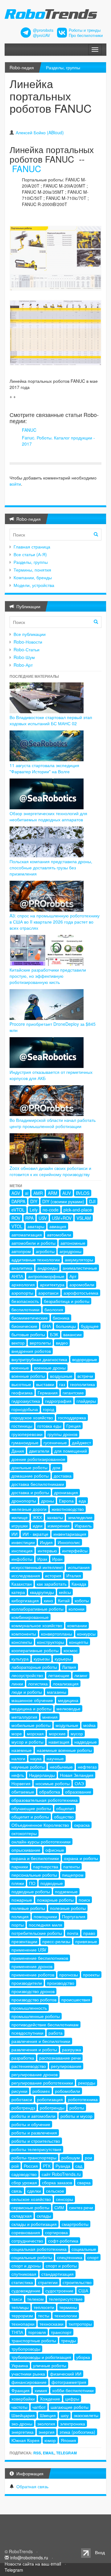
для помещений (71, 1451)
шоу (65, 2415)
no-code (51, 1210)
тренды (68, 2340)
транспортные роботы (34, 2340)
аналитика (22, 1268)
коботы (82, 1600)
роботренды (52, 2108)
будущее (90, 1326)
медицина (68, 1700)
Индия (46, 1542)
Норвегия (21, 1783)
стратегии (48, 2282)
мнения (50, 1717)
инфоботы (22, 1559)
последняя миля (45, 1925)
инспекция (22, 1551)
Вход (100, 2552)
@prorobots (43, 30)
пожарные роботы (55, 1900)
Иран (57, 1559)
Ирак (42, 1559)
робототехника (83, 2099)
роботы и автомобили (33, 2116)
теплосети (44, 2307)
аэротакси (48, 1293)
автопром (21, 1251)
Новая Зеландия (77, 1775)
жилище (20, 1517)
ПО (32, 1883)
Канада (79, 1584)
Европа (66, 1501)
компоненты (24, 1634)
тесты (44, 2315)
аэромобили (82, 1284)
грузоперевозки (27, 1434)
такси (17, 2299)
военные (20, 1368)
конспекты (22, 1642)
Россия (31, 2166)
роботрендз (23, 2108)
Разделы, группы (63, 67)
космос (71, 1650)
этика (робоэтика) (77, 2432)
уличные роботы (50, 2365)
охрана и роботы (81, 1858)
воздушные (61, 1376)
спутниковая (24, 2274)
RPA (29, 1218)
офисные (55, 1850)
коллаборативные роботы (37, 1609)
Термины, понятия (32, 570)
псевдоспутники (27, 2033)
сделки (34, 2191)
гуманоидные (25, 1442)
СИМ (59, 2207)
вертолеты (40, 1343)
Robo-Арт (23, 665)
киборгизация (25, 1600)
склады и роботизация (34, 2224)
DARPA (18, 1201)
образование (78, 1792)
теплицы (20, 2307)
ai (27, 1193)
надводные (86, 1742)
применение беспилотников (40, 1958)
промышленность (29, 2008)
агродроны (70, 1251)
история (53, 1575)
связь (17, 2191)
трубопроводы (26, 2349)
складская (22, 2216)
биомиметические (30, 1318)
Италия (74, 1575)
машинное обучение (32, 1700)
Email (49, 2453)
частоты (19, 2407)
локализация (66, 1684)
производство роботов (34, 2000)
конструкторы (51, 1642)
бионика (61, 1318)
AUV (67, 1193)
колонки (76, 1609)
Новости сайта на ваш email (33, 2564)
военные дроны (50, 1368)
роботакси (22, 2099)
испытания (79, 1567)
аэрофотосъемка (81, 1293)
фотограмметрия (69, 2382)
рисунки (19, 2091)
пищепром (73, 1875)
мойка (89, 1725)
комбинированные (30, 1617)
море (17, 1733)
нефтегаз (87, 1767)
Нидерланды (42, 1775)
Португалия (74, 1916)
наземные (22, 1750)
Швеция (48, 2415)
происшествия (76, 2000)
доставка (63, 1476)
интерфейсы (75, 1551)
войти (15, 484)
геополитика (82, 1384)
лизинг (81, 1675)
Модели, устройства (34, 585)
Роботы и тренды (85, 30)
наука (36, 1758)
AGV (16, 1193)
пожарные (22, 1900)
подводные (52, 1883)
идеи (38, 1526)
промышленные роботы (36, 2016)
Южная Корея (25, 2440)
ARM (53, 1193)
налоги (18, 1758)
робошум (71, 2157)
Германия (48, 1393)
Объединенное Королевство (40, 1825)
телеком (35, 2299)
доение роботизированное (38, 1459)
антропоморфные (46, 1276)
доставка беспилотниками (38, 1484)
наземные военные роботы (64, 1750)
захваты (55, 1517)
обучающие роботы (31, 1808)
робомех (41, 2091)
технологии (66, 2315)
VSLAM (84, 1218)
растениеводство (29, 2066)
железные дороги (29, 1509)
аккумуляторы (79, 1260)
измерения (59, 1526)
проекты (91, 1975)
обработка (50, 1792)
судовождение (26, 2291)
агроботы (45, 1251)
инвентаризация (70, 1534)
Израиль (83, 1526)
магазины (57, 1692)
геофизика (22, 1393)
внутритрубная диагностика (39, 1359)
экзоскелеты (86, 2415)
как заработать (52, 1584)
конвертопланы (57, 1634)
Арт (73, 1276)
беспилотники (25, 1309)
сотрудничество (27, 2241)
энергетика (23, 2432)
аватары (36, 1226)
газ (62, 1384)
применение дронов (32, 1966)
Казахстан (22, 1584)
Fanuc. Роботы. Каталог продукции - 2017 (58, 441)
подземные (66, 1891)
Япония (68, 2440)
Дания (18, 1451)
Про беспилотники (86, 35)
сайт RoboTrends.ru (61, 2174)
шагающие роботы (70, 2407)
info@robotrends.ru (29, 2558)
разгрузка (72, 2049)
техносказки (51, 2324)
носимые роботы (53, 1783)
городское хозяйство (32, 1417)
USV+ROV (62, 1218)
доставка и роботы (30, 1492)
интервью (47, 1551)
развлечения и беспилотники (41, 2041)
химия (41, 2390)
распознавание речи (60, 2058)
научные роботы (28, 1767)
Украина (20, 2365)
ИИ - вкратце (35, 1534)
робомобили (68, 2091)
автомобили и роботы (33, 1243)
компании (77, 1625)
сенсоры (64, 2199)
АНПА (17, 1276)
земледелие (80, 1517)
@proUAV (41, 35)
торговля (37, 2332)
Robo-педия (22, 67)
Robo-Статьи (27, 649)
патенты (72, 1866)
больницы (66, 1326)
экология (46, 2424)
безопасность (25, 1301)
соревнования (26, 2232)
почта (73, 1933)
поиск (84, 1900)
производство (61, 1983)
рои (88, 2157)
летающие (59, 1675)
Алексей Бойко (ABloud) (40, 132)
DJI (92, 1201)
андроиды (47, 1268)
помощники (45, 1916)
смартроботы (75, 2224)
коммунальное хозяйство (37, 1625)
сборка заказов (57, 2182)
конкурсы (86, 1634)
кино (48, 1600)
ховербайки (23, 2399)
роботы (77, 2108)
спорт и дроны (26, 2266)
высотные (21, 1384)
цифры (72, 2399)
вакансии (72, 1334)
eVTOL (18, 1210)
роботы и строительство (36, 2141)
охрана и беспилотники (35, 1858)
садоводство (24, 2174)
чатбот (39, 2407)
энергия (47, 2432)
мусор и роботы (27, 1742)
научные (55, 1758)
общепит (65, 1808)
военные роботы (28, 1376)
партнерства (46, 1866)
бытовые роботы (28, 1334)
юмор (50, 2440)
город (49, 1409)
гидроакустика (26, 1401)
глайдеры (86, 1401)
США (83, 2291)
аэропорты (22, 1293)
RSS (37, 2453)
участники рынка (28, 2374)
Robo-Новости (28, 642)
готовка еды (49, 1426)
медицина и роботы (31, 1709)
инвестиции (23, 1542)
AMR (38, 1193)
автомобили (59, 1235)
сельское (55, 2191)
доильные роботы (29, 1467)
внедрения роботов (31, 1351)
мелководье (68, 1709)
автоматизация (27, 1235)
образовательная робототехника (45, 1800)
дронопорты (24, 1501)
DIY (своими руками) (63, 1201)
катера (18, 1592)
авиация (58, 1226)
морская (35, 1733)
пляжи (18, 1883)
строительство (77, 2282)
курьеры (63, 1659)
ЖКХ (37, 1517)
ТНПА (17, 2332)
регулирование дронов (35, 2074)
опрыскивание (26, 1850)
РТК (47, 2166)
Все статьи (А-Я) (30, 554)
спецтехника (70, 2257)
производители (27, 1983)
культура (20, 1659)
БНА (47, 1326)
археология (23, 1284)
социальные (84, 2249)
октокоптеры (24, 1833)
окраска (82, 1825)
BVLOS (83, 1193)
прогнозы (69, 1975)
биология (54, 1309)
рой (15, 2166)
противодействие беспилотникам (45, 2024)
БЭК (54, 1334)
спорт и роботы (61, 2266)
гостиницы (22, 1426)
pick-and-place (78, 1210)
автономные (73, 1243)
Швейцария (23, 2415)
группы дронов (62, 1434)
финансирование (29, 2382)
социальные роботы (32, 2257)
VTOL (17, 1226)
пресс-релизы (56, 1941)
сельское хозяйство (31, 2199)
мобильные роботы (31, 1725)
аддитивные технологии (36, 1260)
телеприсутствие (66, 2299)
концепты (79, 1642)
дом (56, 1467)
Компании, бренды (33, 577)
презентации (24, 1941)
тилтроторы (80, 2324)
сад (79, 2166)
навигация (59, 1742)
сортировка (56, 2232)
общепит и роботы (30, 1817)
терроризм (22, 2315)
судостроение (59, 2291)
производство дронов (33, 1991)
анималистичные (80, 1268)
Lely (34, 1210)
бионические (24, 1326)
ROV (16, 1218)
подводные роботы (31, 1891)
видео (62, 1343)
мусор (77, 1733)
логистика (38, 1684)
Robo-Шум (24, 657)
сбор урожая (24, 2182)
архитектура (52, 1284)
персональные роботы (34, 1875)
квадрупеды (42, 1592)
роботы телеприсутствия (36, 2149)
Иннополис (69, 1542)
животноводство (68, 1509)
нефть (18, 1775)
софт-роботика (63, 2241)
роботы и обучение (31, 2124)
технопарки (23, 2324)
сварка (84, 2182)
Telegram (66, 2453)
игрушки (20, 1526)
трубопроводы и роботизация (41, 2357)
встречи (85, 1376)
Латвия (69, 1667)
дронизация (66, 1492)
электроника (73, 2424)
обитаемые (23, 1792)
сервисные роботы (30, 2207)
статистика (22, 2282)
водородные (85, 1359)
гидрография (58, 1401)
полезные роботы (68, 1908)
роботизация (50, 2099)
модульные (67, 1725)
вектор (18, 1343)
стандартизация (58, 2274)
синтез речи (81, 2207)
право (89, 1933)
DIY (34, 1201)
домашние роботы (30, 1476)
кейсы (65, 1592)
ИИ (14, 1534)
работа (55, 2033)
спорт (93, 2257)
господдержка (72, 1417)
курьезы (42, 1659)
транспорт (61, 2332)
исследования (26, 1575)
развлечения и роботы (34, 2049)
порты (18, 1925)
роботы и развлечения (34, 2133)
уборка (83, 2357)
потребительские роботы (37, 1933)
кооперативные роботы (35, 1650)
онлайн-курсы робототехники (41, 1842)
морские (57, 1733)
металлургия (24, 1717)
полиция (20, 1916)
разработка (23, 2058)
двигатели (39, 1451)
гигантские (73, 1393)
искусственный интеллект (37, 1567)
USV (43, 1218)
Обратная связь (32, 2486)
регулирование (66, 2066)
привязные (86, 1941)
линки (17, 1684)
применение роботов (33, 1975)
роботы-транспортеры (34, 2157)
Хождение (50, 2399)
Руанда (63, 2166)
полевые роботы (28, 1908)
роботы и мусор (76, 2116)
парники (20, 1866)
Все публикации (30, 634)
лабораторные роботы (34, 1667)
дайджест (81, 1442)
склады (44, 2216)
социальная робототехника (39, 2249)
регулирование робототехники (42, 2083)
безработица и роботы (67, 1301)
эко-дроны (22, 2424)
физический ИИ (66, 2374)
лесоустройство (27, 1675)
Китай (64, 1600)
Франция (21, 2390)
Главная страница (32, 547)
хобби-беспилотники (73, 2390)
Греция (74, 1426)
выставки (45, 1384)
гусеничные (55, 1442)
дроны (47, 1501)
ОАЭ (79, 1783)
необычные (61, 1767)
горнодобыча (25, 1409)
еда (82, 1501)
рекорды (87, 2083)
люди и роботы (27, 1692)
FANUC (27, 168)
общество (64, 1817)
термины (68, 2307)
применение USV (29, 1950)
